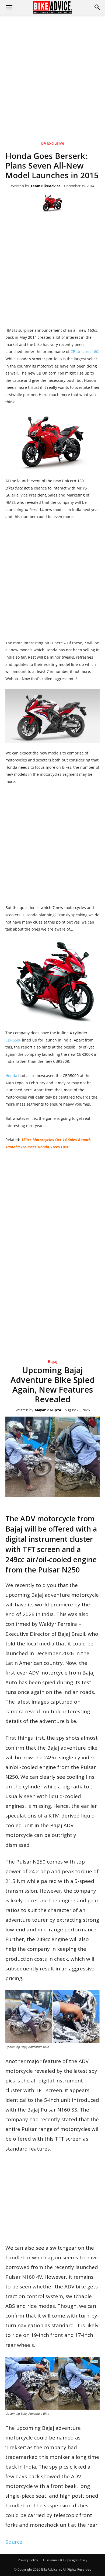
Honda (12, 1076)
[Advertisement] (52, 70)
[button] (97, 7)
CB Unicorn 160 (84, 352)
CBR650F (14, 1040)
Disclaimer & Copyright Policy (65, 2560)
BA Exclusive (53, 143)
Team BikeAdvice (45, 186)
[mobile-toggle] (9, 7)
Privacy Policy (28, 2560)
